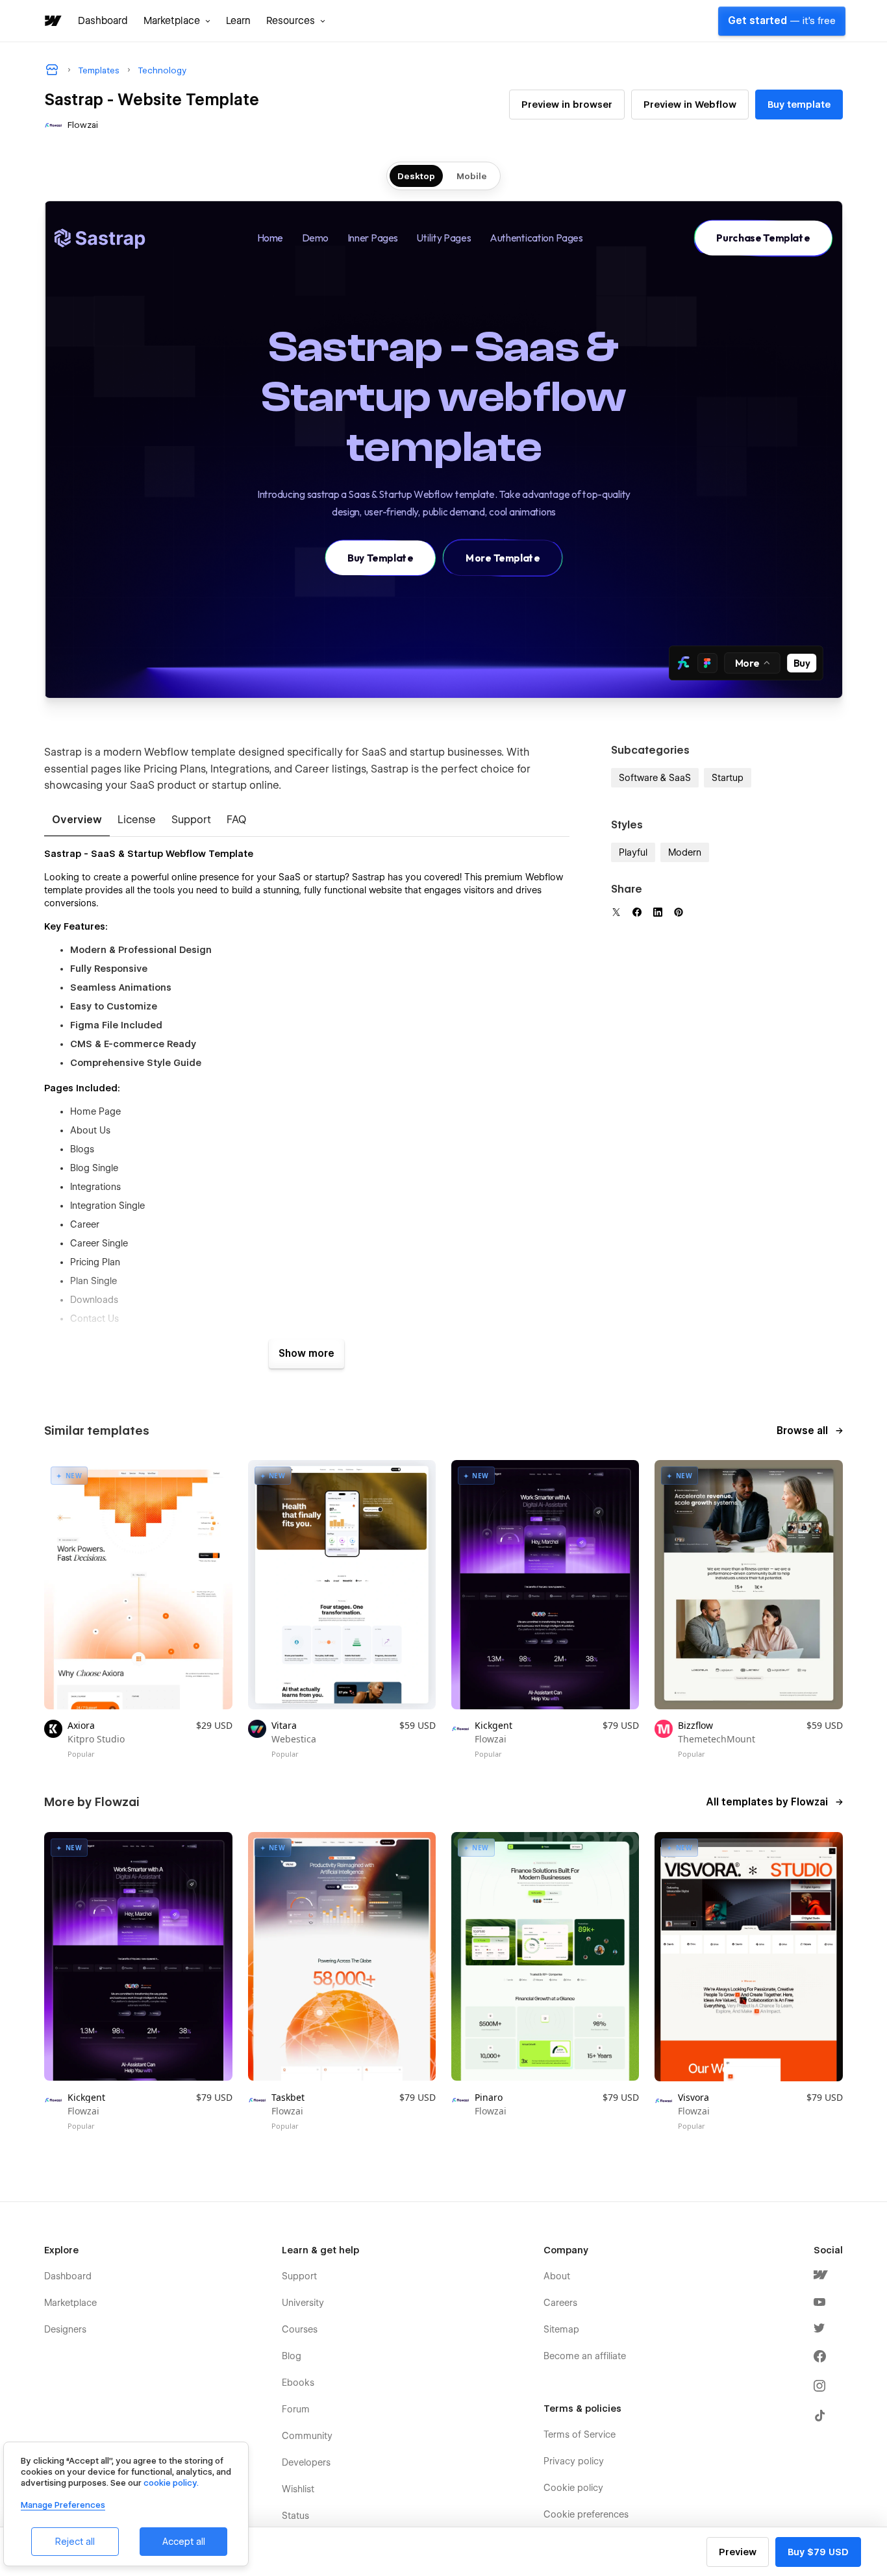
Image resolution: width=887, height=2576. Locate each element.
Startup (728, 778)
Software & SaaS (655, 778)
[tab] (77, 821)
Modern (685, 852)
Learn (238, 21)
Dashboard (103, 21)
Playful (633, 852)
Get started (782, 21)
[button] (177, 21)
